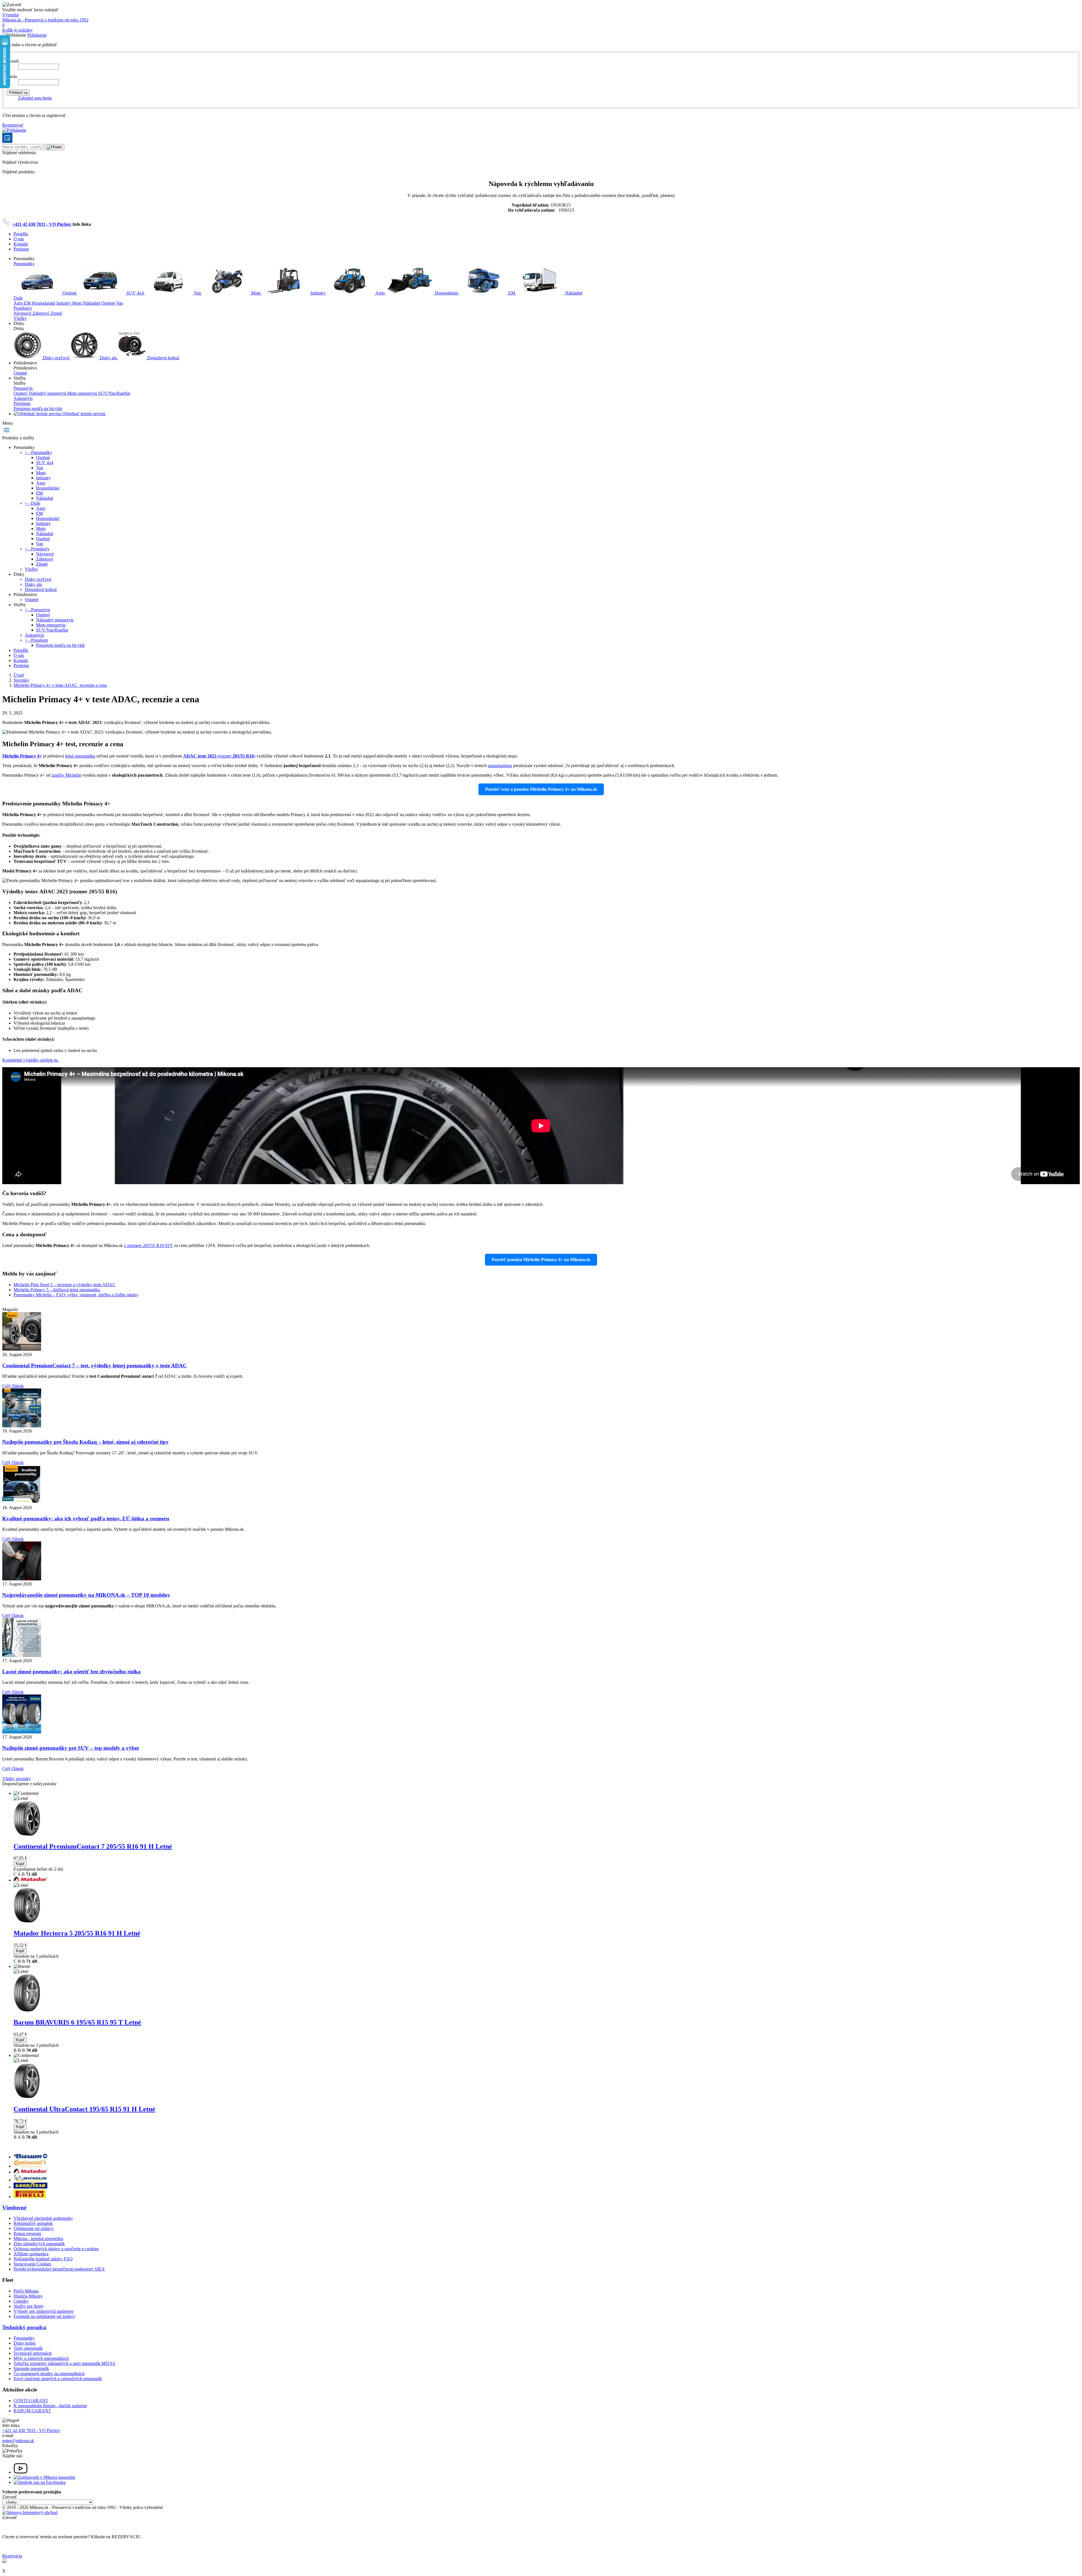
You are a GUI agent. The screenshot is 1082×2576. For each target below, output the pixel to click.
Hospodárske (446, 293)
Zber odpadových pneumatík (39, 2244)
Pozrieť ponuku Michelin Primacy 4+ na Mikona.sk (541, 1260)
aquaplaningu (500, 766)
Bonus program (27, 2233)
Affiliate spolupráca (31, 2254)
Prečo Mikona (26, 2291)
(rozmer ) (219, 756)
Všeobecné (14, 2208)
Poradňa (21, 234)
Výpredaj (11, 15)
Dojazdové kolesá (163, 358)
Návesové (23, 313)
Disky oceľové (56, 358)
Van (197, 293)
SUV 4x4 (135, 293)
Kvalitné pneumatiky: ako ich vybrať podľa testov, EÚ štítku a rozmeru (86, 1519)
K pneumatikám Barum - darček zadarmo (50, 2406)
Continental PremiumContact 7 (93, 1846)
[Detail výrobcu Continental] (30, 2166)
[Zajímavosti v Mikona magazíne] (44, 2477)
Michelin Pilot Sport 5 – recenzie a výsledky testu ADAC (65, 1285)
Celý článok (13, 1386)
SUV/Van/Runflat (114, 393)
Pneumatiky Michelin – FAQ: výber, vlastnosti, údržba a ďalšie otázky (76, 1295)
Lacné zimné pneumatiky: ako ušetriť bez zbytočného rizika (71, 1672)
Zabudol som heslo (35, 98)
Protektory (23, 308)
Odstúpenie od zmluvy (34, 2228)
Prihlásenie (37, 35)
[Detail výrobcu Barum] (30, 2157)
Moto (256, 293)
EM (512, 293)
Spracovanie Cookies (32, 2264)
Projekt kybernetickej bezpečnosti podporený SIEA (59, 2269)
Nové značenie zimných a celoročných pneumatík (58, 2379)
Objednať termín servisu (83, 414)
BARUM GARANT (32, 2411)
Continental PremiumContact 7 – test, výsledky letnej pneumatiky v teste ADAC (95, 1365)
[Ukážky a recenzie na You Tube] (21, 2472)
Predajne (21, 249)
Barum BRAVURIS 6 (77, 2022)
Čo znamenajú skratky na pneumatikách (49, 2374)
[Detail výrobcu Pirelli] (30, 2197)
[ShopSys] (30, 2512)
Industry (318, 293)
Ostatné (20, 373)
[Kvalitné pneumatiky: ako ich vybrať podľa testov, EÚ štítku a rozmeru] (22, 1502)
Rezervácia (12, 2556)
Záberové (41, 313)
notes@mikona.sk (18, 2441)
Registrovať (13, 125)
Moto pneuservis (83, 393)
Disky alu (108, 358)
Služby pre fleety (29, 2306)
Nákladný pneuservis (48, 393)
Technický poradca (24, 2327)
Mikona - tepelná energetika (38, 2239)
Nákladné (573, 293)
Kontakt (21, 244)
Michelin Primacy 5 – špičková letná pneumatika (57, 1290)
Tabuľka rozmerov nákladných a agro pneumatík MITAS (64, 2363)
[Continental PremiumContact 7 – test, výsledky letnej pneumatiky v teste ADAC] (22, 1349)
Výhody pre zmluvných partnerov (44, 2311)
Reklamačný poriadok (33, 2223)
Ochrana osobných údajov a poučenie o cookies (56, 2249)
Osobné (69, 293)
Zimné (56, 313)
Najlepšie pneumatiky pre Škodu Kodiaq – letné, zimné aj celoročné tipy (86, 1442)
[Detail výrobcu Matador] (30, 2172)
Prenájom (22, 403)
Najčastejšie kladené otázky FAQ (43, 2259)
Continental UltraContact (84, 2109)
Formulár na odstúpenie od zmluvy (45, 2316)
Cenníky (21, 2301)
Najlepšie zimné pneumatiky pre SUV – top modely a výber (71, 1748)
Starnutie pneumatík (31, 2368)
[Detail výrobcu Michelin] (30, 2180)
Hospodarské (44, 303)
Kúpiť (20, 1864)
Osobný (21, 393)
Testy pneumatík (28, 2348)
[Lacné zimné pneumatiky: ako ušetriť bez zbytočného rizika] (22, 1655)
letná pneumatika (80, 756)
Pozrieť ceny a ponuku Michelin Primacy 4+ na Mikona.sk (541, 789)
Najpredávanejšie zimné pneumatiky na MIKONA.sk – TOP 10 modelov (86, 1595)
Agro (380, 293)
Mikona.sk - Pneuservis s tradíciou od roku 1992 (45, 20)
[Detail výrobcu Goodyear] (30, 2187)
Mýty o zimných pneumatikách (41, 2358)
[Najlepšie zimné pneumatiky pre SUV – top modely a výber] (22, 1732)
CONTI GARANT (31, 2401)
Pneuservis (23, 388)
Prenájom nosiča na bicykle (38, 408)
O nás (19, 239)
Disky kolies (25, 2343)
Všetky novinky (16, 1779)
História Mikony (28, 2296)
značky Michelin (66, 775)
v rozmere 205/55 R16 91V (148, 1245)
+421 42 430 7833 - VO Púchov (42, 224)
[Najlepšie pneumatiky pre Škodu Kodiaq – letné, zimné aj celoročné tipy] (22, 1426)
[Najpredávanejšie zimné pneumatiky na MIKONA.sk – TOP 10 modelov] (22, 1579)
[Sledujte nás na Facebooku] (40, 2482)
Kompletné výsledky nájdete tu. (30, 1060)
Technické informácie (33, 2353)
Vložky (20, 318)
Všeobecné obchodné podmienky (43, 2218)
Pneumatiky (24, 264)
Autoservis (23, 398)
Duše (18, 298)
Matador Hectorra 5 (77, 1933)
